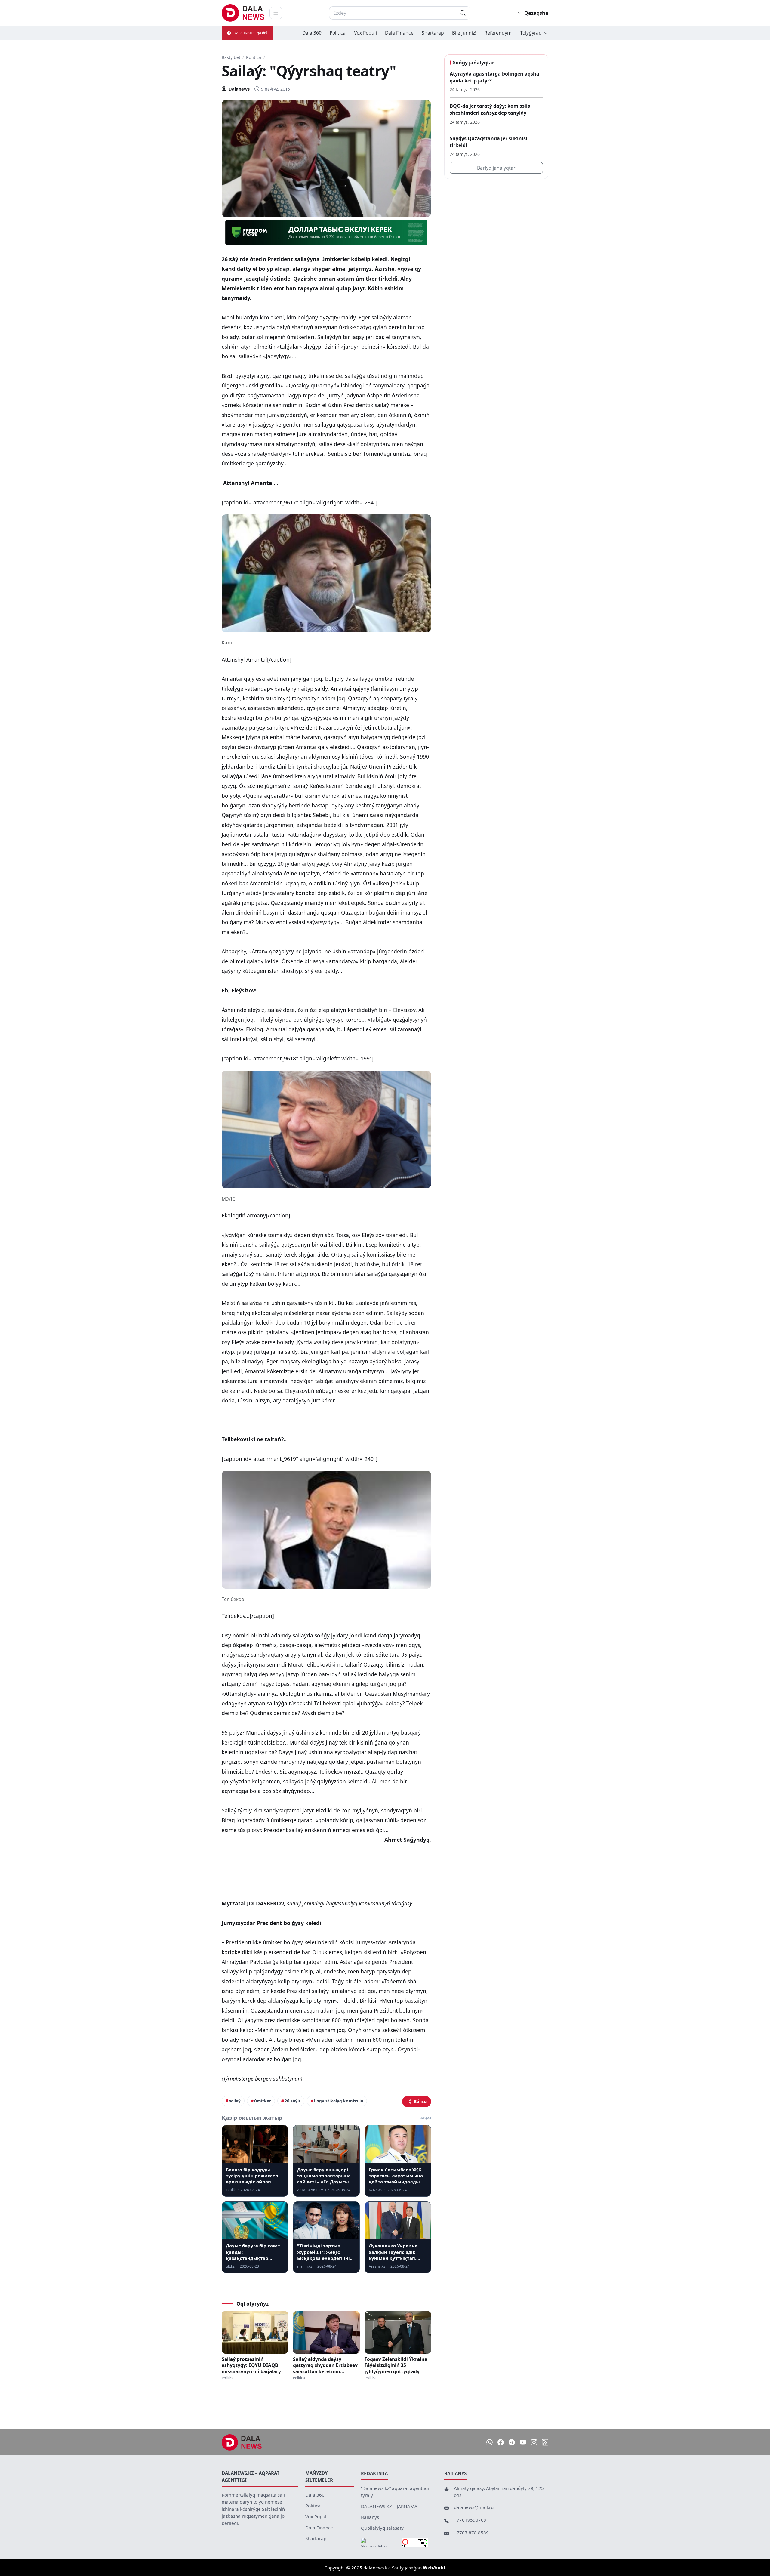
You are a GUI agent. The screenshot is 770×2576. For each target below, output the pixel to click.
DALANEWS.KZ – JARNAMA (389, 2506)
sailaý (235, 2101)
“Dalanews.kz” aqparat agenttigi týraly (395, 2492)
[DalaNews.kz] (242, 2442)
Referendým (498, 33)
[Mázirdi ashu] (276, 13)
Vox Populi (365, 33)
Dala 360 (312, 33)
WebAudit (434, 2568)
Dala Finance (399, 33)
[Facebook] (501, 2442)
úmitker (263, 2101)
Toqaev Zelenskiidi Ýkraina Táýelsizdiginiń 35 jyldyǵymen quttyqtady (396, 2365)
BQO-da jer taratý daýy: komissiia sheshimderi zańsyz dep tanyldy (490, 109)
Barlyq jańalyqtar (496, 168)
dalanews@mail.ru (474, 2507)
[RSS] (545, 2442)
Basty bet (231, 57)
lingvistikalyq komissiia (339, 2101)
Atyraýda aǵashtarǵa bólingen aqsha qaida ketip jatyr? (494, 77)
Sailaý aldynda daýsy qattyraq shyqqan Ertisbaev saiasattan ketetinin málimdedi (325, 2365)
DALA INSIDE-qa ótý (250, 33)
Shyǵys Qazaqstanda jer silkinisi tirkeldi (488, 142)
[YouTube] (523, 2442)
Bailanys (370, 2517)
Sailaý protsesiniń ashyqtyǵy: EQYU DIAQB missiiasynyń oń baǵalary (251, 2365)
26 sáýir (293, 2101)
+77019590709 (470, 2520)
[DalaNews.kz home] (243, 13)
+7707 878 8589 (471, 2533)
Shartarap (433, 33)
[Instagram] (534, 2442)
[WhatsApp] (490, 2442)
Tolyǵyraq (531, 33)
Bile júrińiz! (464, 33)
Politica (338, 33)
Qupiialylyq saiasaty (382, 2528)
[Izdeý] (463, 13)
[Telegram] (512, 2442)
